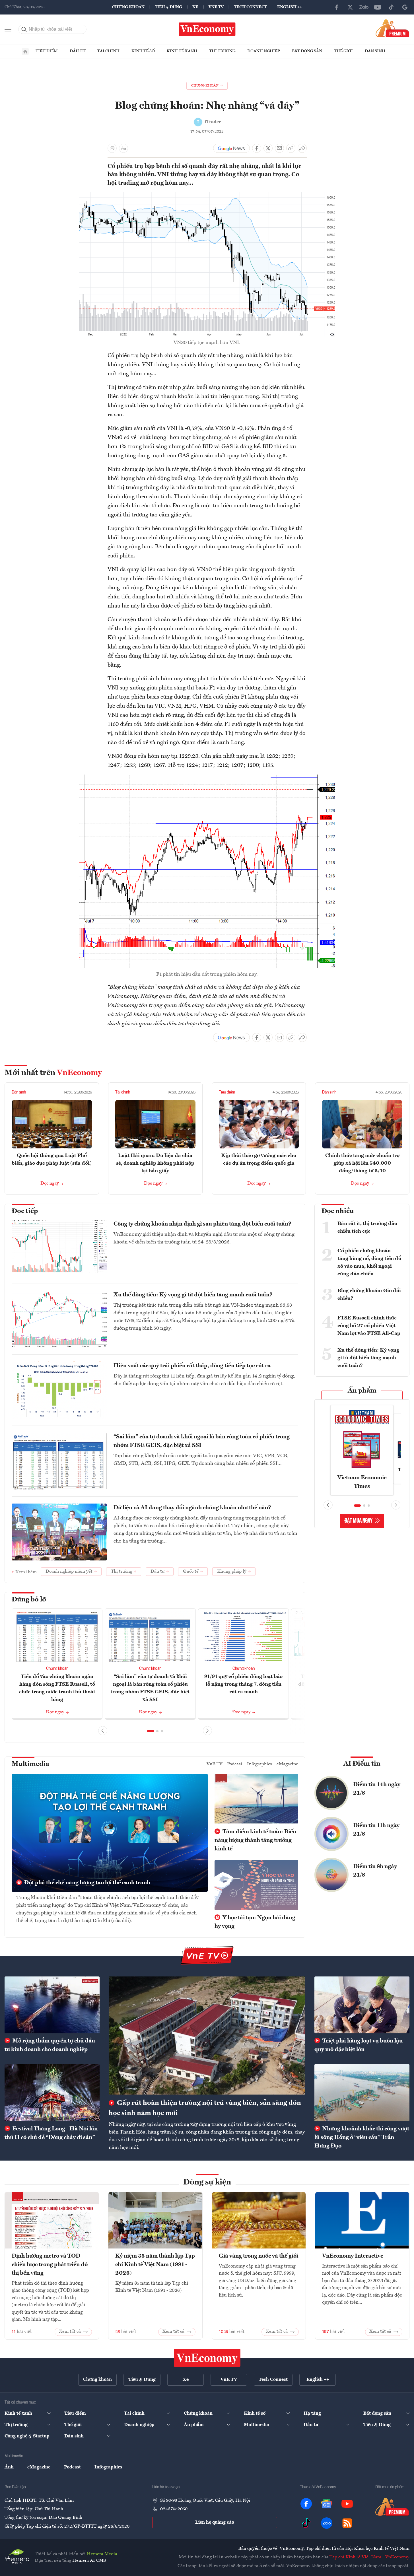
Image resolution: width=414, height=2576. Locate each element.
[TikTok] (391, 7)
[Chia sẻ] (302, 148)
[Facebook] (337, 7)
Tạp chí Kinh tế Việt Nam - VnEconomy (369, 2557)
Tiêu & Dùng (168, 7)
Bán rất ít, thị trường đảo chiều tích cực (367, 1227)
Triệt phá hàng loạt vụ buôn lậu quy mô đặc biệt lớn (359, 2045)
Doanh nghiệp (264, 51)
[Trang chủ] (25, 52)
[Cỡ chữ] (123, 148)
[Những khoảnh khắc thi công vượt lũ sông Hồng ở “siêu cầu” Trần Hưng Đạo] (362, 2093)
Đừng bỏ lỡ (29, 1600)
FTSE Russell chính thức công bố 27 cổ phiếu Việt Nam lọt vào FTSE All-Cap (369, 1326)
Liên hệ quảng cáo (215, 2523)
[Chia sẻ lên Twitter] (268, 148)
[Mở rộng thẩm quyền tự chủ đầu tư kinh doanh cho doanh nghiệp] (52, 2005)
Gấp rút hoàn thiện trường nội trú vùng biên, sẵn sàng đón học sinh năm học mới (205, 2108)
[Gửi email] (279, 148)
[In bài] (112, 148)
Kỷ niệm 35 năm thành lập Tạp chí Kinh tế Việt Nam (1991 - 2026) (155, 2265)
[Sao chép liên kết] (291, 148)
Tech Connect (250, 7)
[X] (350, 7)
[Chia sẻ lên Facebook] (257, 148)
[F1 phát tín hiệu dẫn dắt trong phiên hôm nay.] (207, 778)
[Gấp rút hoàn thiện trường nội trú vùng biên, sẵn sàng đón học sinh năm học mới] (207, 2036)
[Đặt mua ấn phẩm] (393, 28)
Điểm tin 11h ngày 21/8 (376, 1830)
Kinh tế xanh (182, 51)
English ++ (290, 7)
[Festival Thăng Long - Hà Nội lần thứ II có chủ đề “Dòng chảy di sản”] (52, 2093)
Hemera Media (102, 2554)
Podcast (235, 1764)
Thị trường (222, 51)
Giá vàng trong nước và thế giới (259, 2256)
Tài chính (108, 51)
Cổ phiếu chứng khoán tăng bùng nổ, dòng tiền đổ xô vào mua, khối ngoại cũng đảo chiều (369, 1262)
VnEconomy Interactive (353, 2256)
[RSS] (347, 2523)
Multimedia (30, 1764)
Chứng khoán (128, 7)
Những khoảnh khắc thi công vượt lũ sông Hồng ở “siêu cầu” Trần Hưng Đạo (362, 2138)
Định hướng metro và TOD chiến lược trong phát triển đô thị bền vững (50, 2265)
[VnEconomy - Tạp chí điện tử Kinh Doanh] (207, 2358)
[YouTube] (378, 7)
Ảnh (9, 2467)
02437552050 (174, 2509)
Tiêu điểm (47, 51)
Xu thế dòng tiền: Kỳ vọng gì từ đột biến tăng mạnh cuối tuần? (193, 1295)
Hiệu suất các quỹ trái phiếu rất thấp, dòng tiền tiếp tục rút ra (192, 1366)
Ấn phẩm (362, 1391)
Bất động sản (307, 51)
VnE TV (216, 7)
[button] (151, 1731)
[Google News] (405, 7)
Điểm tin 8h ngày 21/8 (375, 1871)
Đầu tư (78, 51)
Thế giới (343, 51)
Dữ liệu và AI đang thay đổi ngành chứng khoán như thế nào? (192, 1508)
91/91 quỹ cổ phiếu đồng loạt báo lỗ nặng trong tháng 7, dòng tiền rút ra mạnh (243, 1684)
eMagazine (287, 1764)
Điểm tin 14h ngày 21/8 (377, 1789)
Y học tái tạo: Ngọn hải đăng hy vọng (255, 1922)
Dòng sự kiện (207, 2182)
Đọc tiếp (25, 1211)
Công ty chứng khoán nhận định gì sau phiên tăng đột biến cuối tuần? (202, 1224)
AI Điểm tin (362, 1764)
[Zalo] (364, 7)
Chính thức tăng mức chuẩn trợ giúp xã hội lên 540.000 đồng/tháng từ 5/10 (362, 1163)
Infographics (259, 1764)
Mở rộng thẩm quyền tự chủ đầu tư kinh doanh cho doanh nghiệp (50, 2045)
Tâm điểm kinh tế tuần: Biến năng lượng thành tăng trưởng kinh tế (255, 1840)
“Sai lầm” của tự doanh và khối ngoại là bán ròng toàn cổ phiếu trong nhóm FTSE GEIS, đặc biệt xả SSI (202, 1441)
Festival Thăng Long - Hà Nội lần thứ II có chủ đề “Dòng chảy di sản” (51, 2133)
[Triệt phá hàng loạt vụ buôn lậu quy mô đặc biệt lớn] (362, 2005)
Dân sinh (375, 51)
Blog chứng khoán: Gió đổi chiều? (369, 1295)
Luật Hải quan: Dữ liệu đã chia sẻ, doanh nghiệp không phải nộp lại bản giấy (155, 1163)
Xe (195, 7)
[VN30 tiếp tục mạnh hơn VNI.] (207, 195)
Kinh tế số (143, 51)
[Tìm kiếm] (24, 29)
